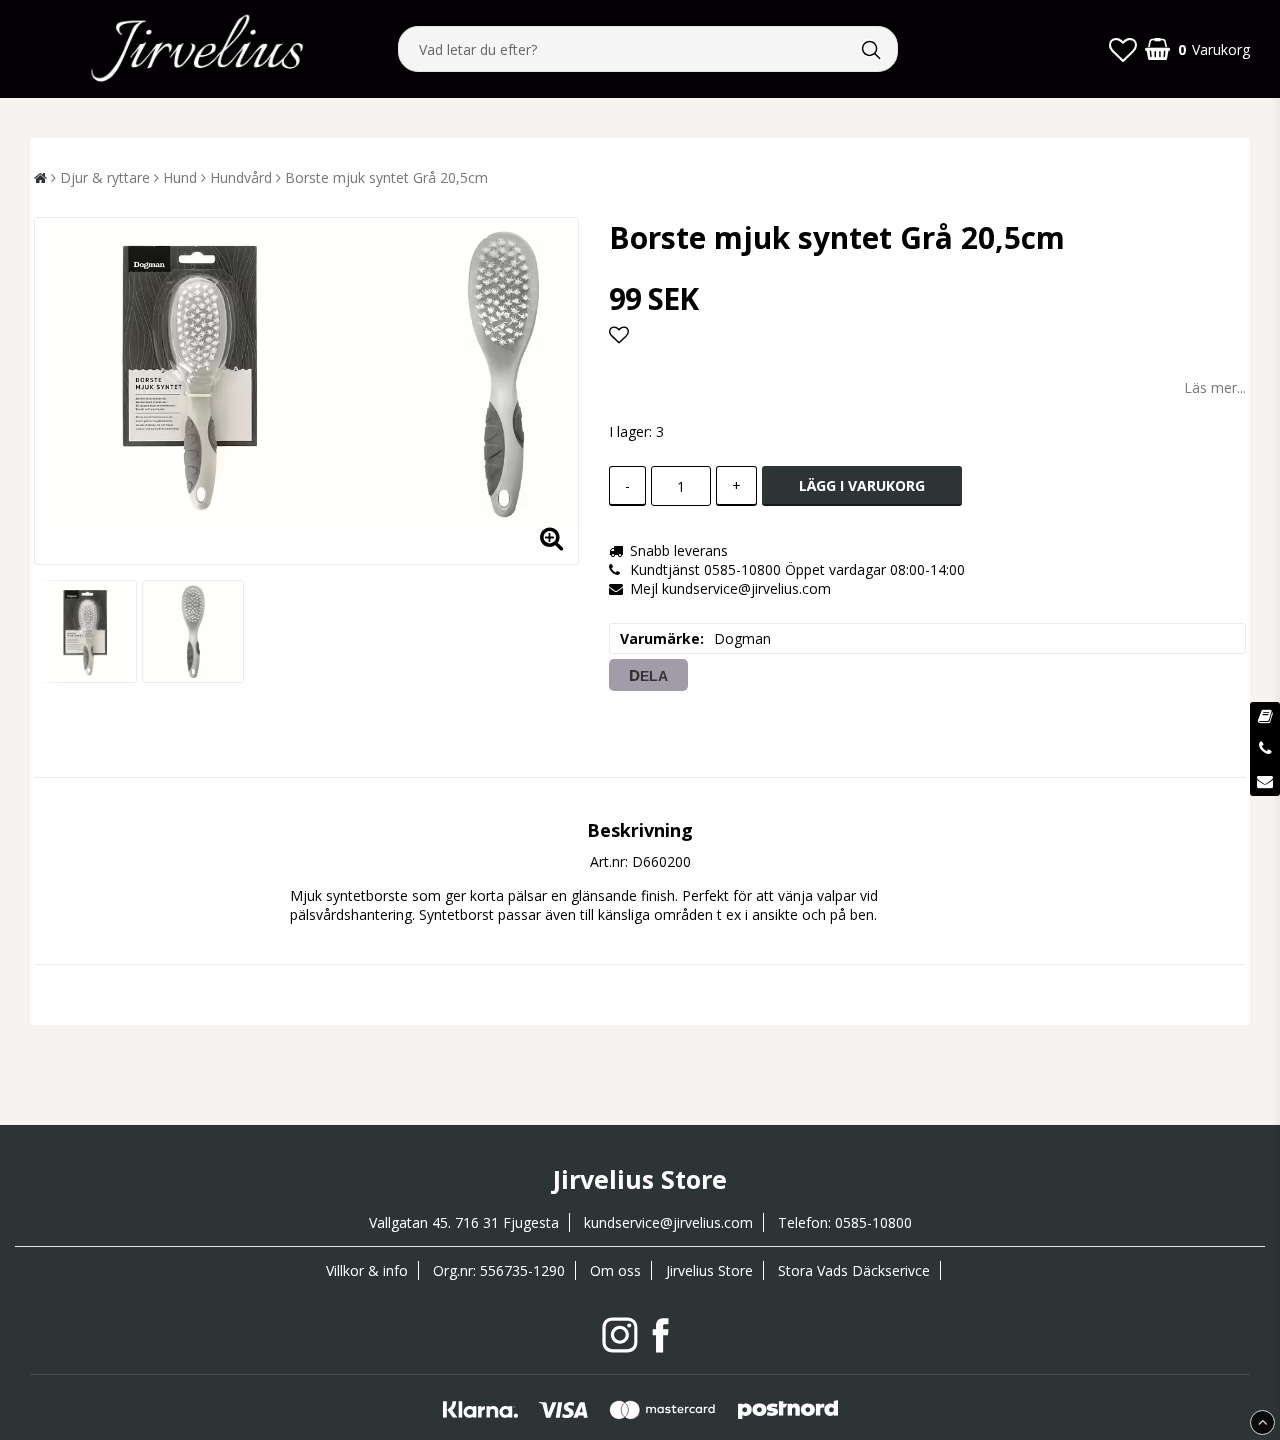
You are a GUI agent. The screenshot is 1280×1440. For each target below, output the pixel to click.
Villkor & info (367, 1270)
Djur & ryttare (105, 177)
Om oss (615, 1270)
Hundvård (241, 177)
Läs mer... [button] (1215, 387)
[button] (1123, 49)
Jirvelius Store (709, 1270)
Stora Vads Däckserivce (854, 1270)
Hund (180, 177)
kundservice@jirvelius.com (668, 1222)
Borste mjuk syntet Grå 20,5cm (386, 177)
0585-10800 (873, 1222)
